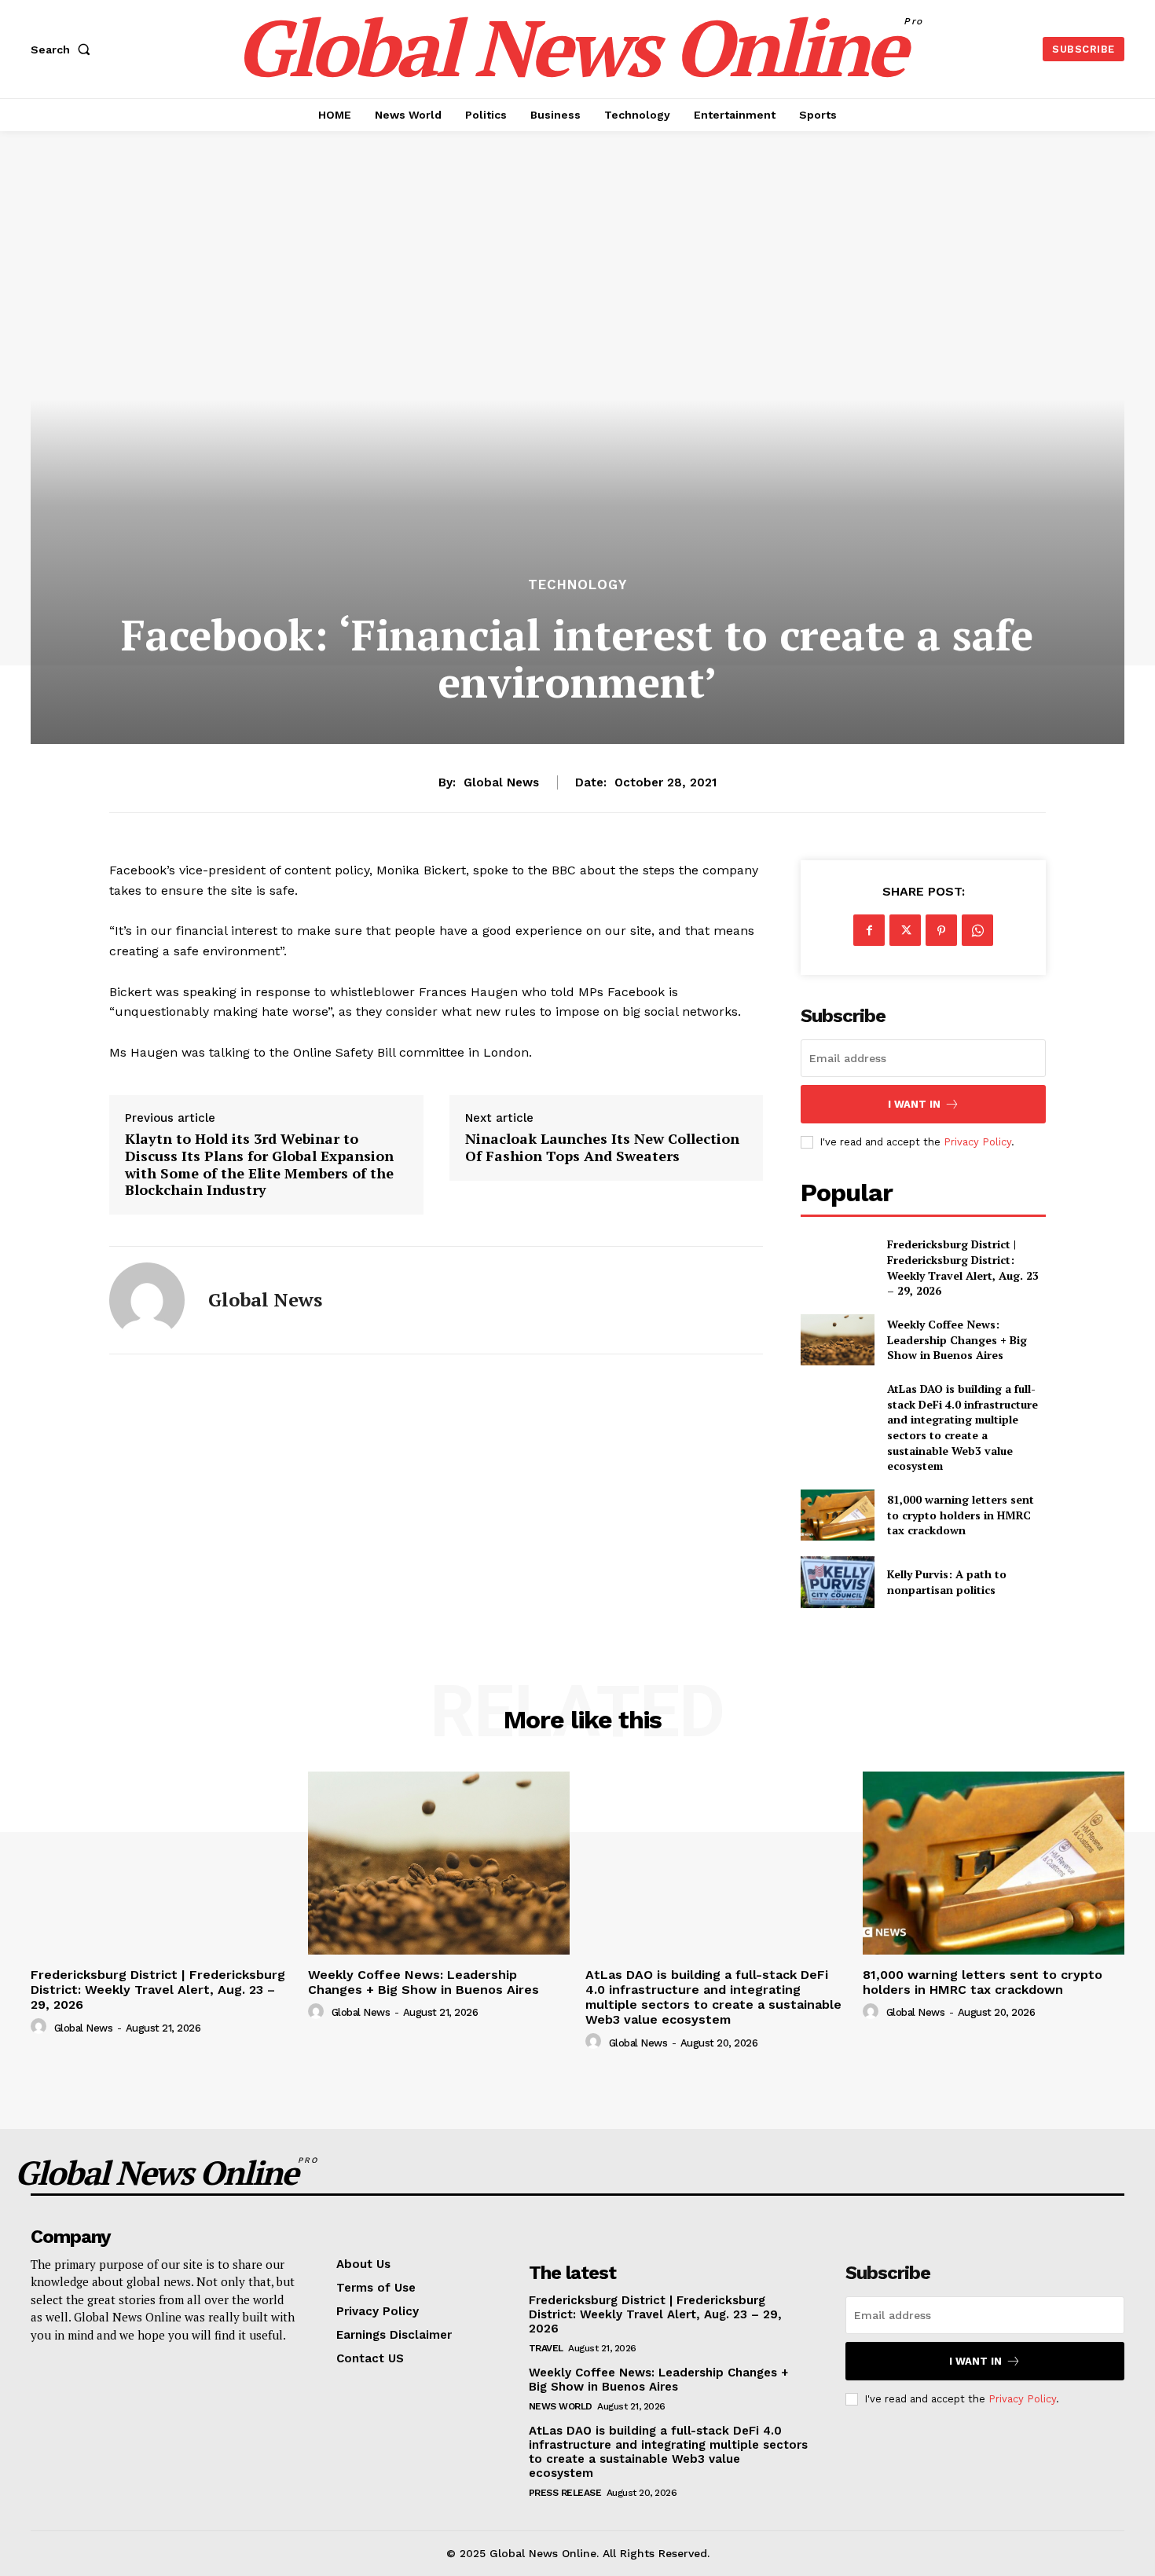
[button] (64, 49)
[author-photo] (41, 2027)
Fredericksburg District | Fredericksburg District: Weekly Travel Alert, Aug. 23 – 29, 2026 (963, 1267)
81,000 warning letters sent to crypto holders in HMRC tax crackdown (961, 1515)
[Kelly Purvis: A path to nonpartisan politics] (837, 1582)
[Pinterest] (941, 930)
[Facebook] (869, 930)
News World (561, 2406)
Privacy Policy (977, 1142)
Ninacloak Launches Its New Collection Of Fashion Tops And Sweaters (602, 1147)
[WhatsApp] (977, 930)
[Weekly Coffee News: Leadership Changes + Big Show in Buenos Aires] (837, 1340)
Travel (546, 2348)
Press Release (565, 2493)
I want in (914, 1104)
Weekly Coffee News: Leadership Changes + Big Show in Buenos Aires (957, 1339)
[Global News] (147, 1300)
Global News (501, 782)
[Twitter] (905, 930)
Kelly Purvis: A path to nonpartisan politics (947, 1582)
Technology (577, 585)
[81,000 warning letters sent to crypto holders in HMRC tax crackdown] (837, 1515)
